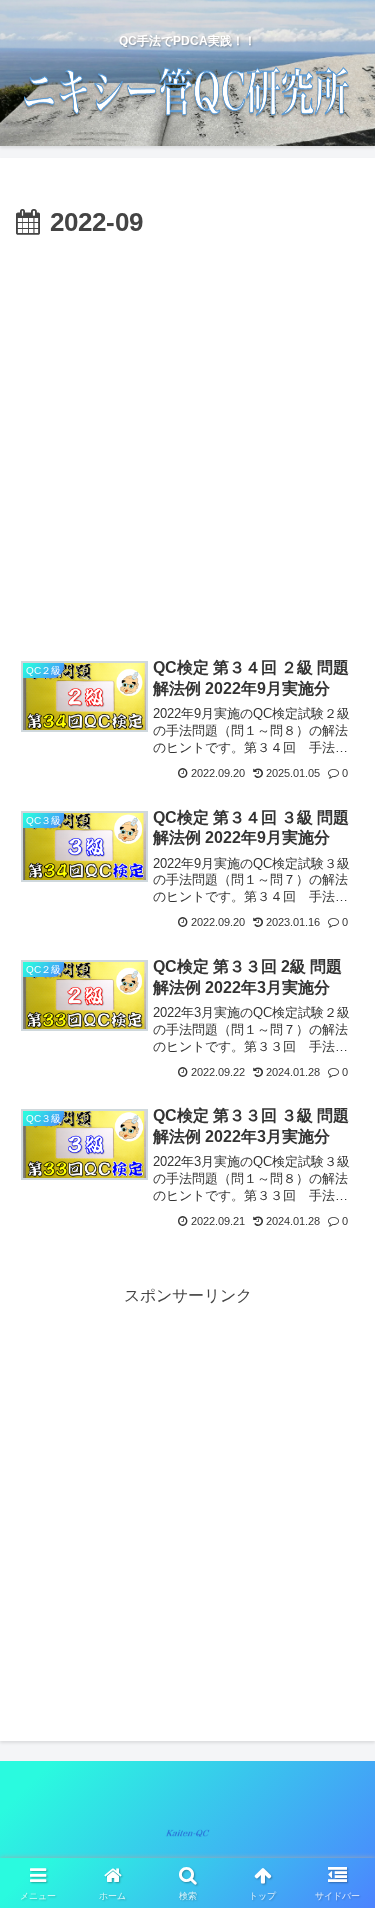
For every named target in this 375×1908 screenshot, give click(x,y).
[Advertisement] (187, 443)
